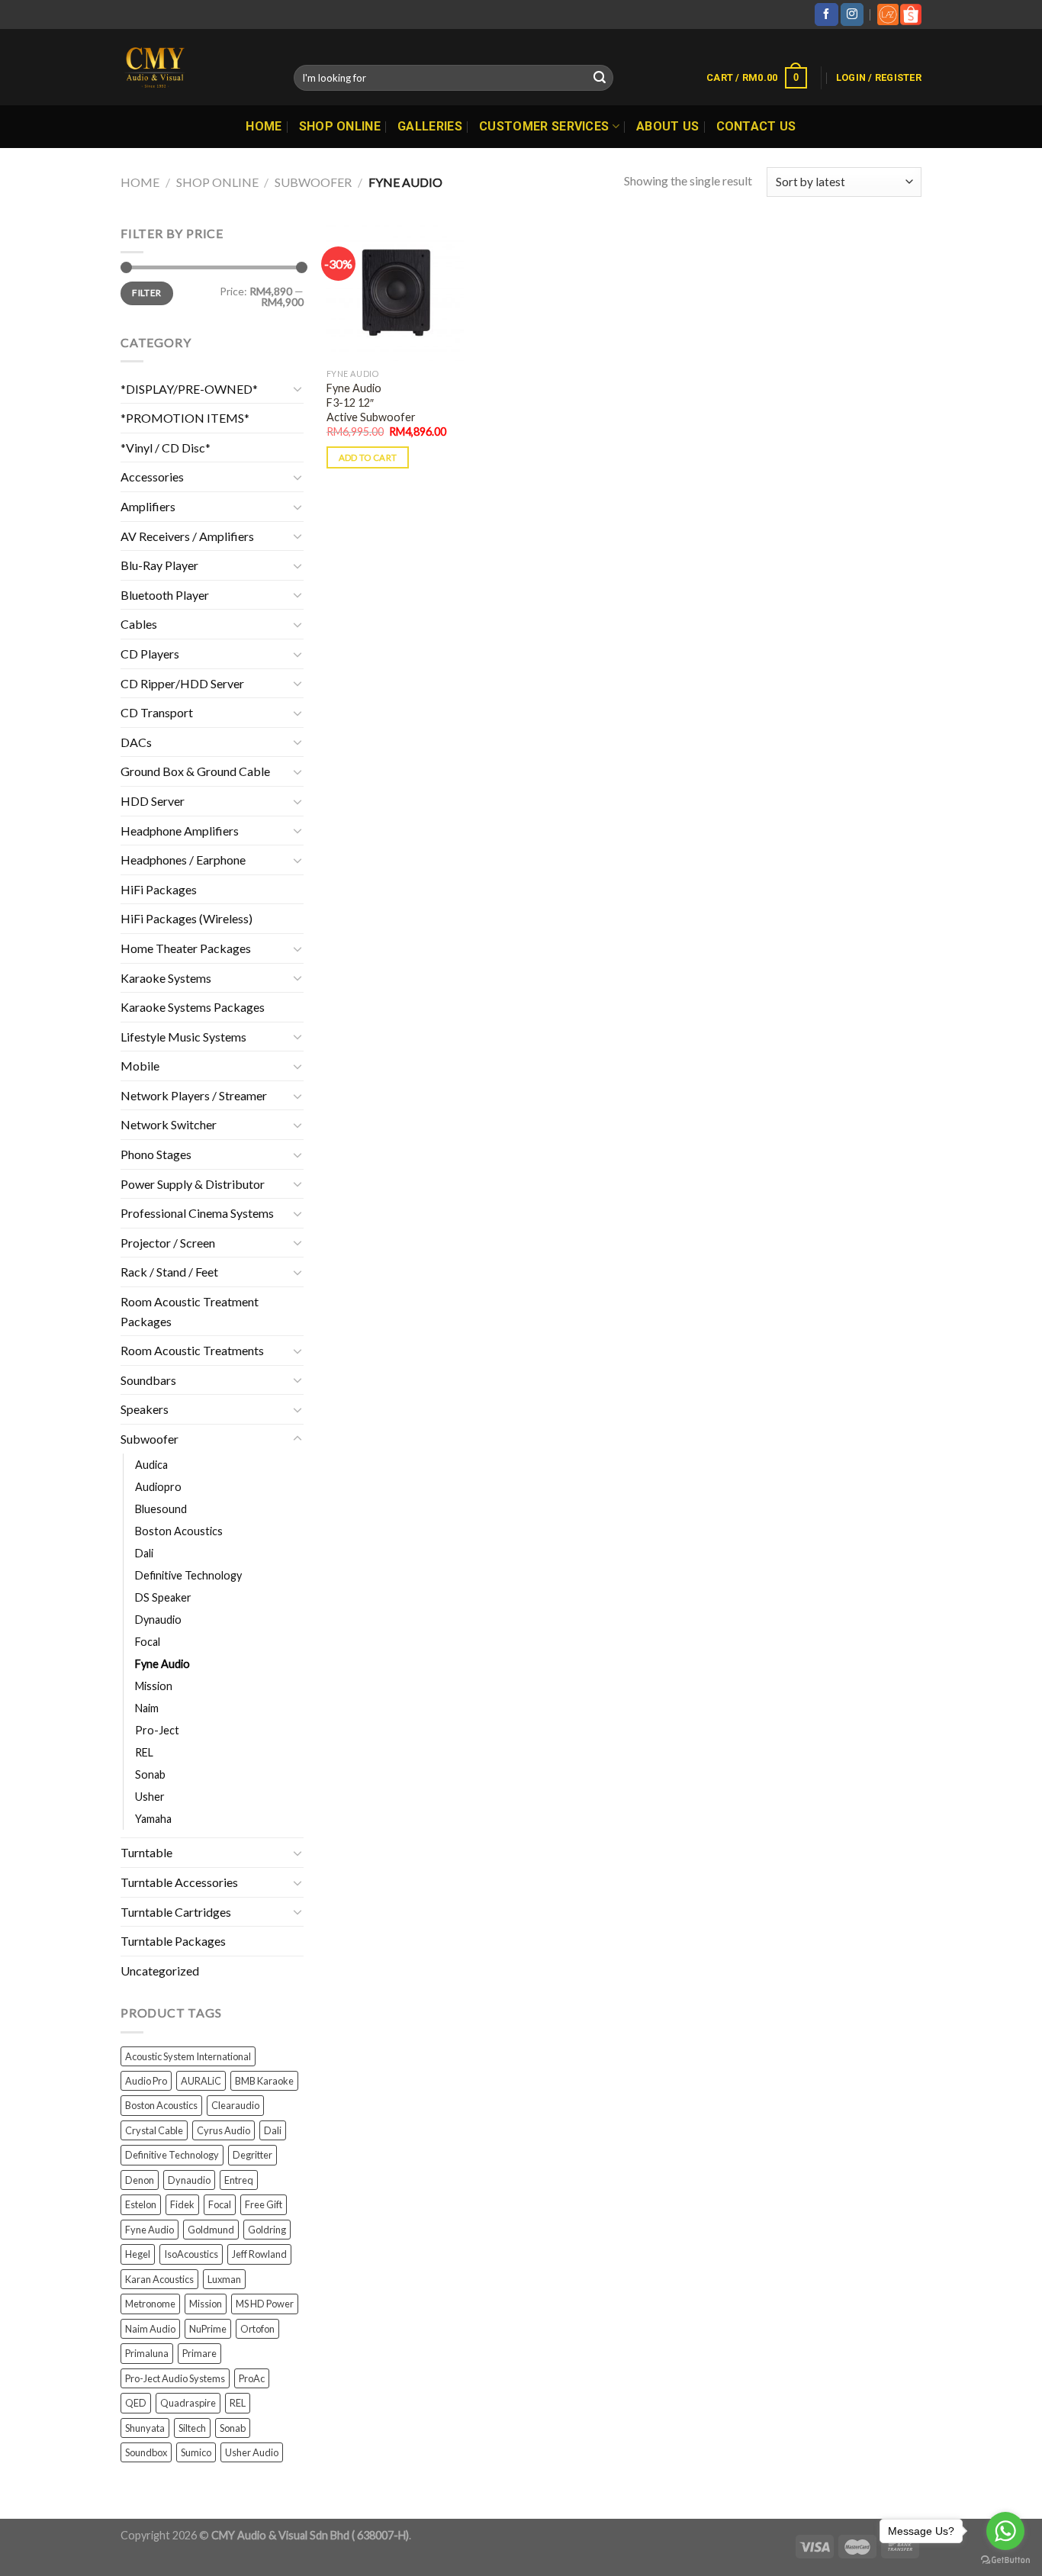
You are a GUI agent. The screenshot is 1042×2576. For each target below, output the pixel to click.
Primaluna (147, 2353)
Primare (199, 2353)
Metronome (150, 2304)
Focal (148, 1642)
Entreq (239, 2180)
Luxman (224, 2279)
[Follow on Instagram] (852, 14)
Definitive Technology (188, 1575)
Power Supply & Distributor (193, 1184)
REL (144, 1752)
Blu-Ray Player (159, 565)
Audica (151, 1465)
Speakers (145, 1409)
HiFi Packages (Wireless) (187, 918)
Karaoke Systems (166, 978)
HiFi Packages (159, 889)
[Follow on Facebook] (826, 14)
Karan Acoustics (159, 2279)
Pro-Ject (157, 1730)
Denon (140, 2180)
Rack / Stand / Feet (169, 1272)
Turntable (146, 1852)
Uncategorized (160, 1971)
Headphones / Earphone (183, 860)
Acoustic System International (188, 2056)
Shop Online (340, 126)
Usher (150, 1797)
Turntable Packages (173, 1941)
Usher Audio (252, 2452)
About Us (668, 126)
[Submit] (600, 78)
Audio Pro (146, 2081)
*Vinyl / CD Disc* (166, 448)
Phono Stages (156, 1154)
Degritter (252, 2155)
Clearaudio (235, 2105)
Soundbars (148, 1380)
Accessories (152, 477)
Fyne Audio (162, 1664)
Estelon (141, 2204)
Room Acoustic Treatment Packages (190, 1311)
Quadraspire (188, 2403)
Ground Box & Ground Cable (195, 771)
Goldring (267, 2230)
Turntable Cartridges (176, 1912)
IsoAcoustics (191, 2254)
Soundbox (146, 2452)
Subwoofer (313, 182)
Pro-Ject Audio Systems (175, 2378)
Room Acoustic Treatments (192, 1350)
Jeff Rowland (259, 2254)
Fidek (182, 2204)
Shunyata (145, 2428)
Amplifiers (148, 506)
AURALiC (201, 2081)
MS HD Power (265, 2304)
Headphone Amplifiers (180, 831)
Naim (147, 1708)
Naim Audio (150, 2329)
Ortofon (257, 2329)
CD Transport (157, 712)
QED (136, 2403)
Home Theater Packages (186, 948)
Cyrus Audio (224, 2130)
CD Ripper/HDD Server (182, 683)
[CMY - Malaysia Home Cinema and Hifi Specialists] (196, 67)
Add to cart (368, 457)
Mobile (140, 1066)
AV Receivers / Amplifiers (187, 536)
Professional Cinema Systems (197, 1213)
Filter (146, 293)
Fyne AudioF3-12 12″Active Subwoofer (371, 402)
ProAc (252, 2378)
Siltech (192, 2428)
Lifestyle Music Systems (183, 1037)
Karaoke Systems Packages (193, 1007)
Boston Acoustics (179, 1531)
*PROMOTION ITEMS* (185, 418)
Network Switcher (169, 1124)
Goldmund (211, 2230)
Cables (139, 624)
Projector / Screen (168, 1243)
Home (264, 126)
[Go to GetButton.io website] (1005, 2560)
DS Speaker (163, 1597)
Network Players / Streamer (194, 1095)
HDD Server (153, 801)
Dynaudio (158, 1620)
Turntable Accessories (179, 1882)
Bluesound (161, 1509)
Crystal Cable (154, 2130)
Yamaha (153, 1819)
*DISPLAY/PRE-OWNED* (189, 389)
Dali (144, 1553)
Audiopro (158, 1487)
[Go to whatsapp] (1005, 2531)
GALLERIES (430, 126)
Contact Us (756, 126)
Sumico (196, 2452)
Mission (154, 1686)
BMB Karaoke (264, 2081)
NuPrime (208, 2329)
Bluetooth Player (165, 595)
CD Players (150, 654)
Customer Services (544, 126)
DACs (136, 742)
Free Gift (264, 2204)
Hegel (138, 2254)
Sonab (150, 1774)
